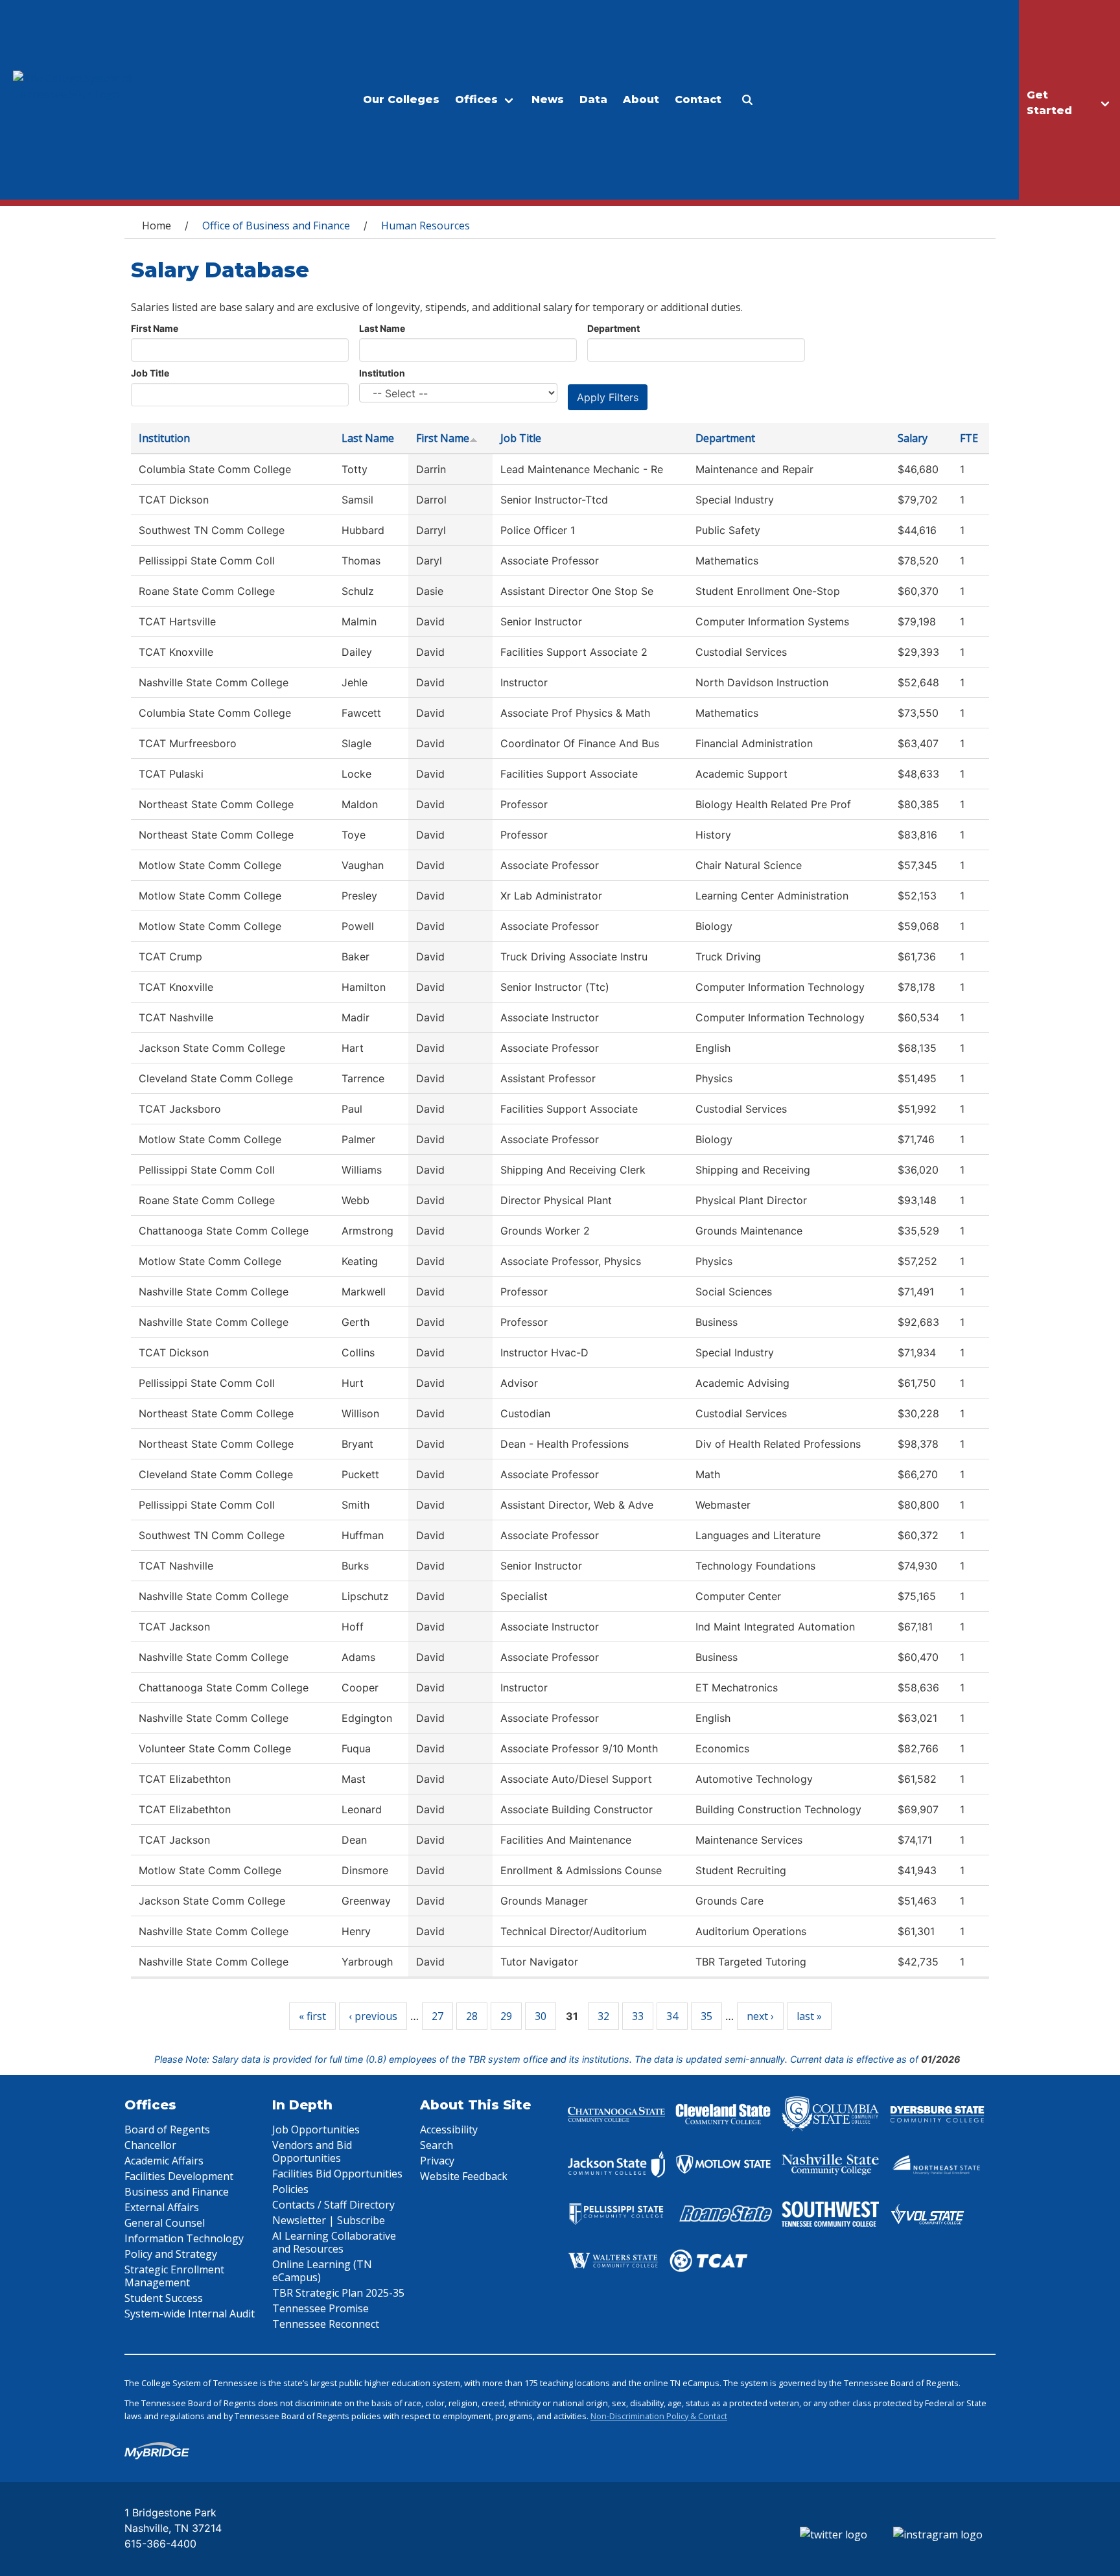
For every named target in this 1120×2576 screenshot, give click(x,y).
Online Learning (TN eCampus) (322, 2271)
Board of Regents (167, 2129)
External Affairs (162, 2207)
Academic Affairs (164, 2161)
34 (672, 2016)
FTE (969, 438)
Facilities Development (179, 2176)
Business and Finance (177, 2192)
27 (437, 2016)
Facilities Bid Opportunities (337, 2174)
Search (437, 2145)
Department (613, 328)
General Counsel (165, 2223)
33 (638, 2016)
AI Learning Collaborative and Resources (334, 2242)
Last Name (382, 328)
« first (312, 2016)
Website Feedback (464, 2176)
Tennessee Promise (321, 2308)
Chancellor (150, 2145)
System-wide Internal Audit (190, 2314)
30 (541, 2016)
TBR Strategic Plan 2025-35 (338, 2293)
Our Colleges (401, 99)
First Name (155, 328)
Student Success (164, 2298)
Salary (913, 438)
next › (760, 2016)
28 (472, 2016)
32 (603, 2016)
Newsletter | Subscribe (329, 2220)
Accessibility (449, 2129)
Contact (698, 99)
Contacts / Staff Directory (333, 2205)
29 (506, 2016)
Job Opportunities (316, 2129)
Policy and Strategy (171, 2254)
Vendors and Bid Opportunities (312, 2152)
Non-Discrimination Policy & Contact (659, 2416)
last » (809, 2016)
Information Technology (184, 2238)
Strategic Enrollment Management (174, 2276)
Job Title (150, 373)
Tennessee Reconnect (326, 2324)
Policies (290, 2189)
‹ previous (373, 2016)
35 (706, 2016)
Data (593, 99)
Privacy (437, 2161)
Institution (382, 373)
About (641, 99)
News (548, 99)
